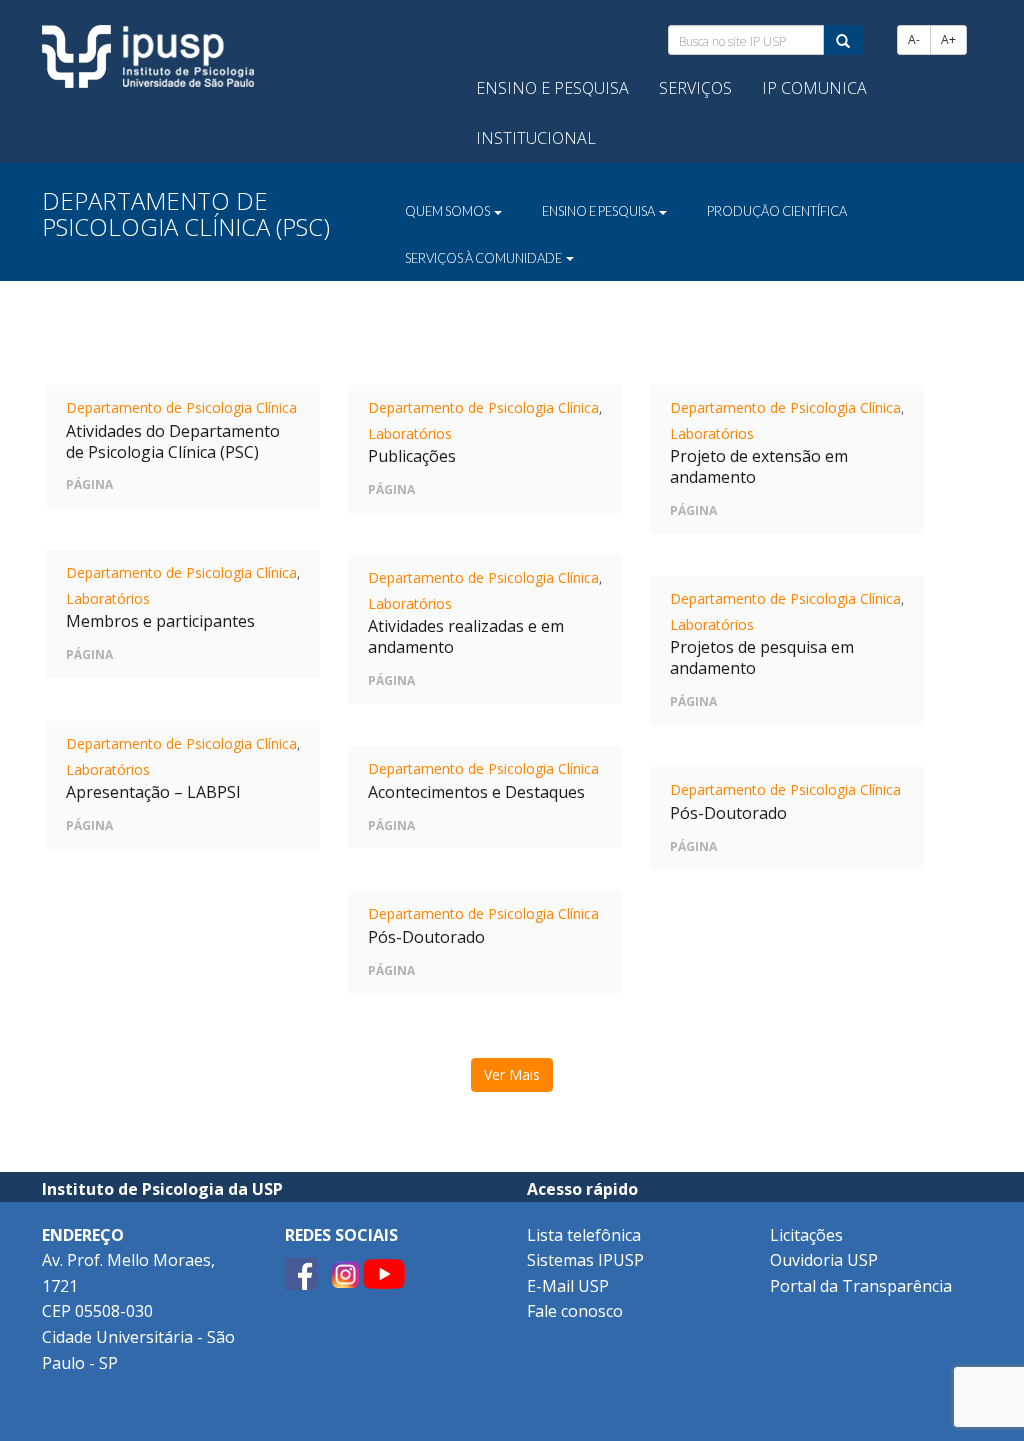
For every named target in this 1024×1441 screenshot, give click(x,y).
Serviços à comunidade (484, 258)
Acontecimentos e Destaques (476, 792)
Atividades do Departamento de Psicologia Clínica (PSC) (173, 441)
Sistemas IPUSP (585, 1260)
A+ (948, 39)
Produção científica (777, 211)
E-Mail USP (568, 1286)
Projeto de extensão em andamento (759, 466)
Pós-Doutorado (728, 813)
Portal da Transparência (861, 1286)
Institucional (536, 138)
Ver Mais (512, 1074)
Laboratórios (410, 433)
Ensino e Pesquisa (552, 88)
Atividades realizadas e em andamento (466, 636)
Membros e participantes (160, 621)
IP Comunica (814, 88)
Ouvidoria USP (824, 1260)
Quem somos (448, 211)
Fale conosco (575, 1311)
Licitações (806, 1235)
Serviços (695, 88)
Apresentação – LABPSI (153, 792)
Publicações (412, 456)
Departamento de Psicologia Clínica (181, 407)
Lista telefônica (584, 1235)
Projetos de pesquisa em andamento (762, 657)
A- (914, 39)
